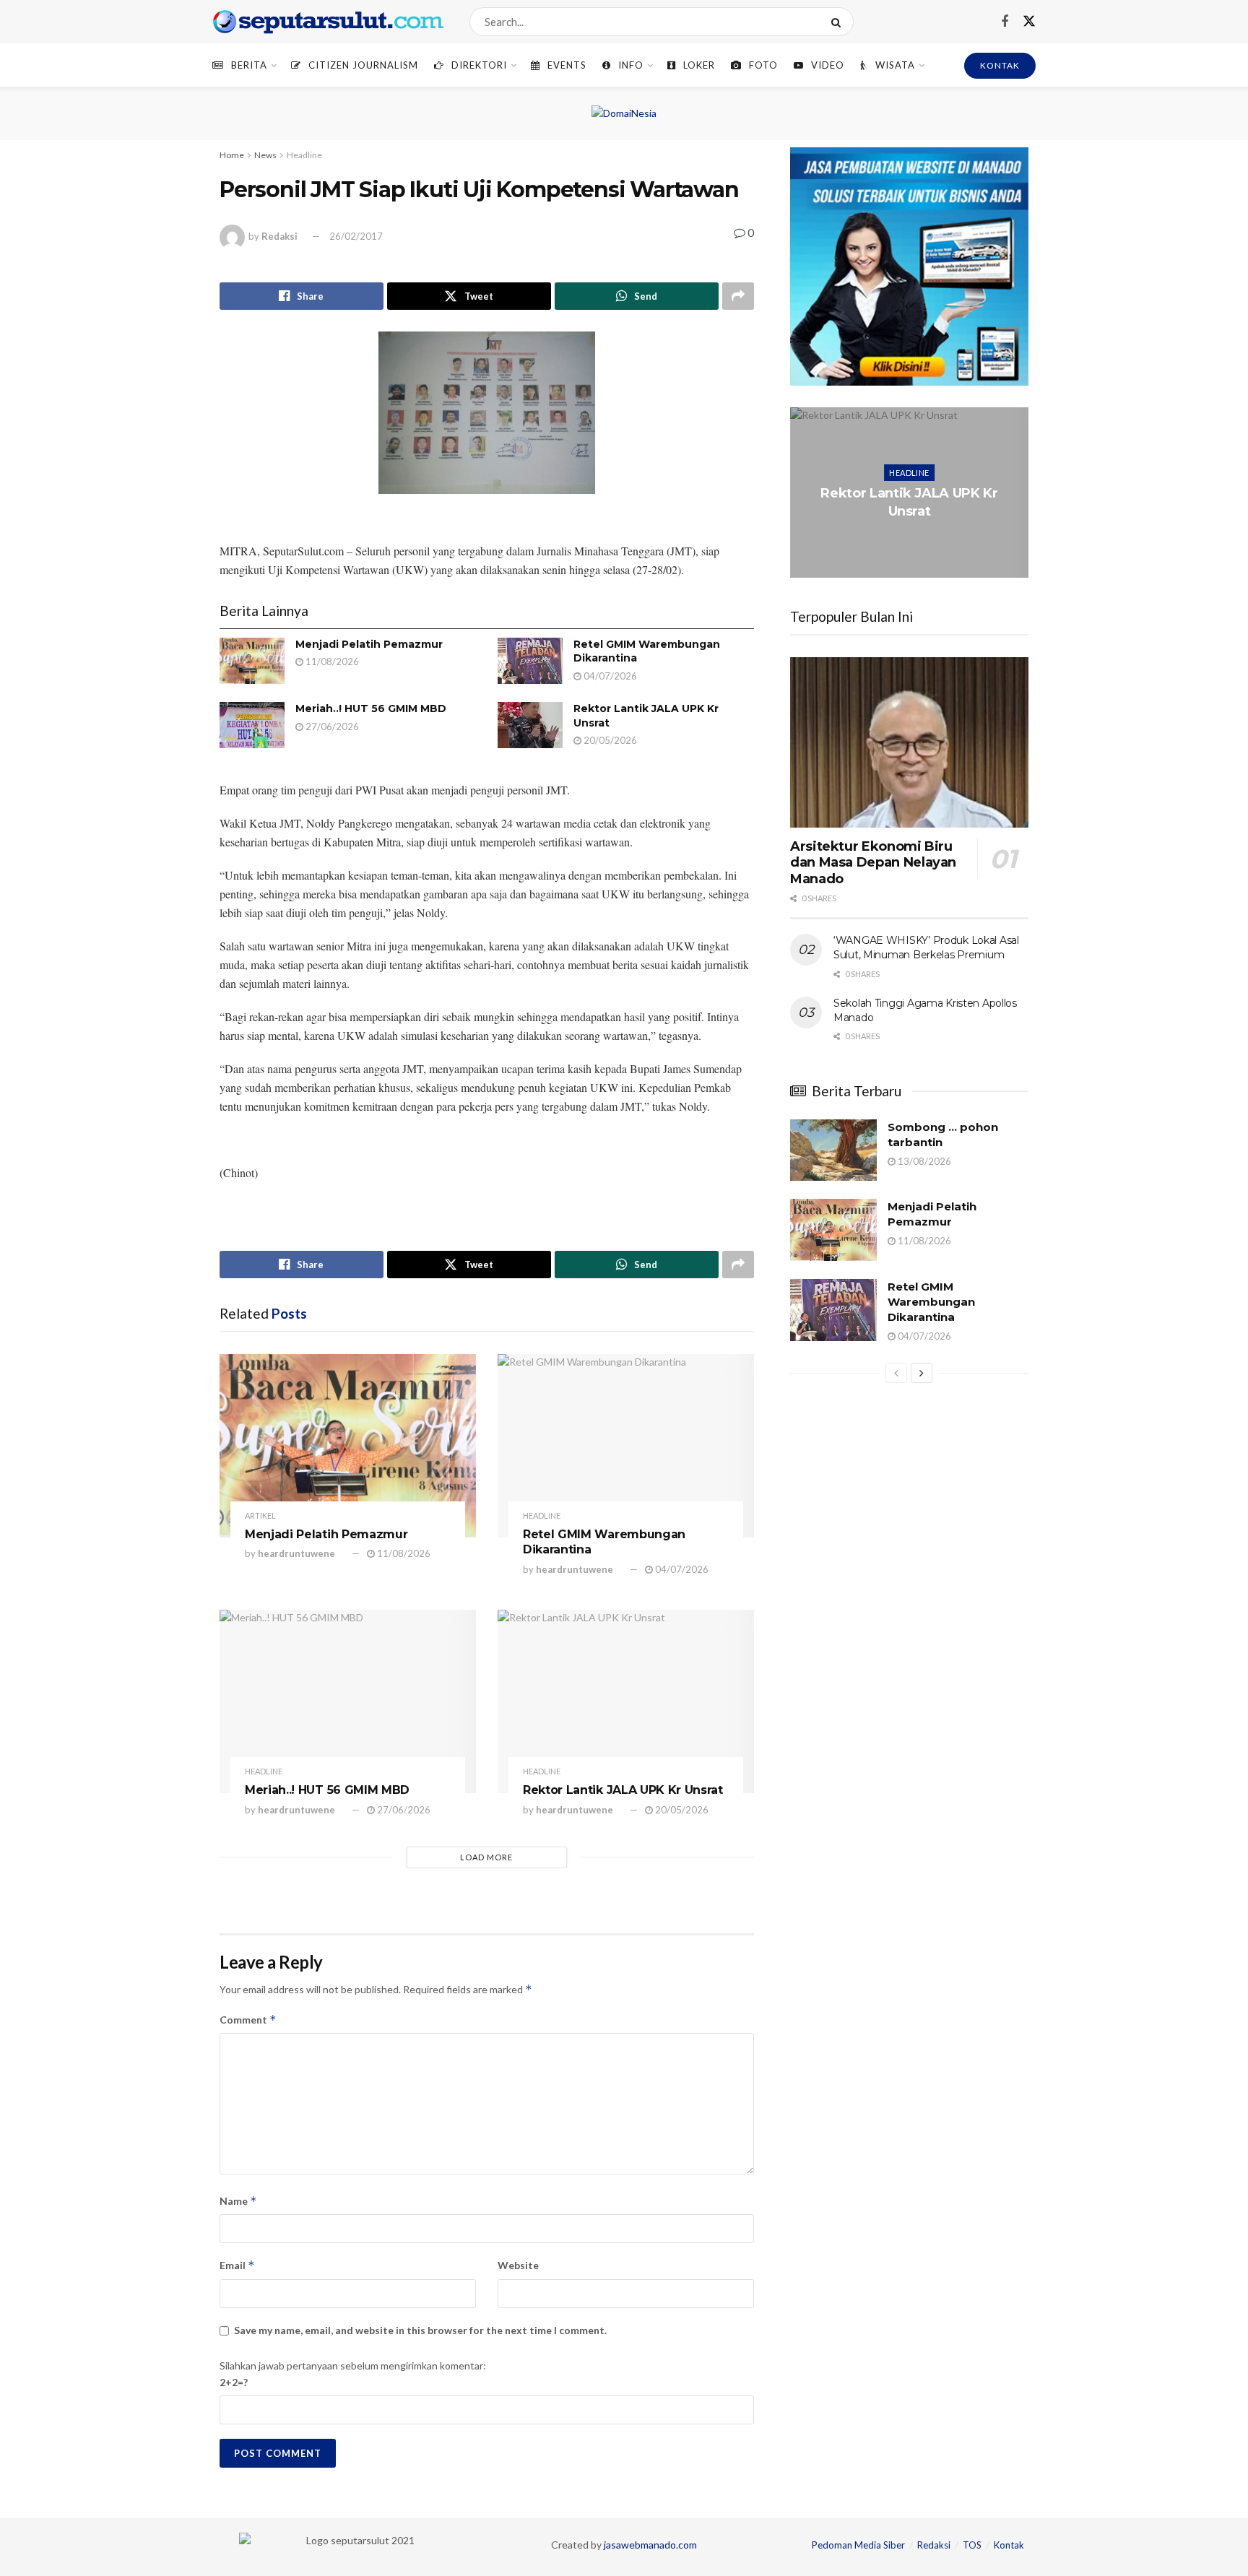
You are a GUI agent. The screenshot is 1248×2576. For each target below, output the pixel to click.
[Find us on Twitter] (1029, 22)
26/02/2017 (356, 236)
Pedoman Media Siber (858, 2545)
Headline (304, 155)
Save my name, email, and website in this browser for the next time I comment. (420, 2330)
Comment (248, 2020)
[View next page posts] (922, 1373)
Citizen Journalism (363, 65)
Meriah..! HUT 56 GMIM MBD (371, 708)
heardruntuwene (296, 1553)
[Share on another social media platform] (738, 296)
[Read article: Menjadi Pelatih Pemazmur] (252, 661)
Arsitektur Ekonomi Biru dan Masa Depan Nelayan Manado (873, 863)
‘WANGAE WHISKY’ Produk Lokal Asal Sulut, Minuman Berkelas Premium (926, 947)
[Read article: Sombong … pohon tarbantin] (833, 1150)
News (265, 155)
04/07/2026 (609, 676)
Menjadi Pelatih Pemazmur (369, 644)
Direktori (479, 65)
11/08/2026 (331, 662)
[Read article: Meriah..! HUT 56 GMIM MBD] (252, 725)
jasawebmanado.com (650, 2545)
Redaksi (279, 236)
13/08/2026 (923, 1161)
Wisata (895, 65)
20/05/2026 (609, 740)
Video (828, 65)
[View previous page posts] (896, 1373)
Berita (249, 65)
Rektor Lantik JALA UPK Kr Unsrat (623, 1790)
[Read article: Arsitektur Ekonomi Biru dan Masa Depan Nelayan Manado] (909, 742)
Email (237, 2265)
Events (567, 65)
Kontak (1009, 2545)
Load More (486, 1857)
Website (518, 2265)
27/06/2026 (331, 727)
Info (631, 65)
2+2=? (234, 2382)
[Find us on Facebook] (1005, 22)
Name (238, 2201)
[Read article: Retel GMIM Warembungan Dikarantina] (530, 661)
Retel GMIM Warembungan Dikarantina (931, 1302)
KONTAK (1000, 65)
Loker (699, 65)
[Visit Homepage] (328, 22)
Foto (763, 65)
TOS (972, 2545)
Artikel (260, 1515)
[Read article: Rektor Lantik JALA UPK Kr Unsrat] (530, 725)
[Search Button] (839, 22)
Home (232, 155)
